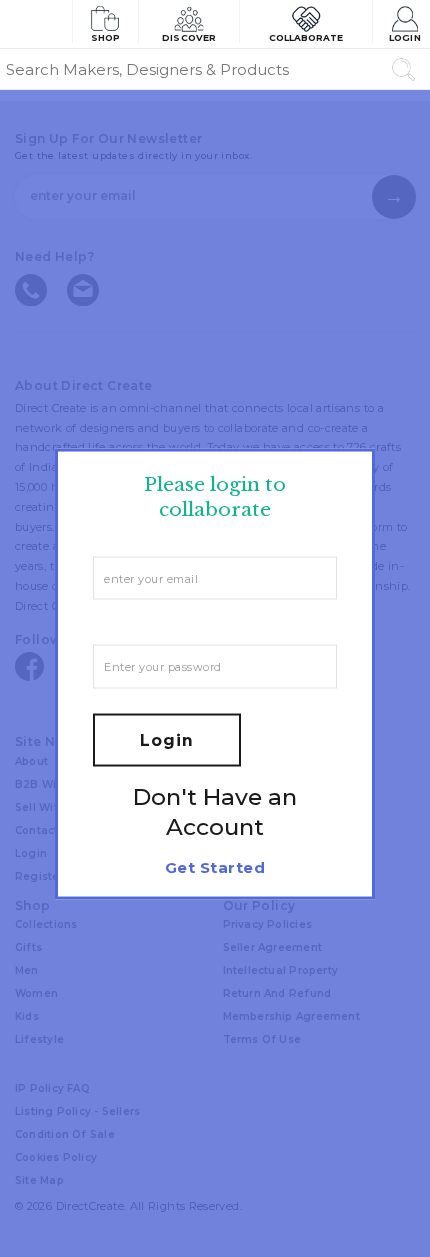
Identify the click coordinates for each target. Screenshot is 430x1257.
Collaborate (306, 37)
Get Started (215, 866)
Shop (105, 37)
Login (404, 37)
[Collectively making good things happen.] (36, 24)
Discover (189, 37)
